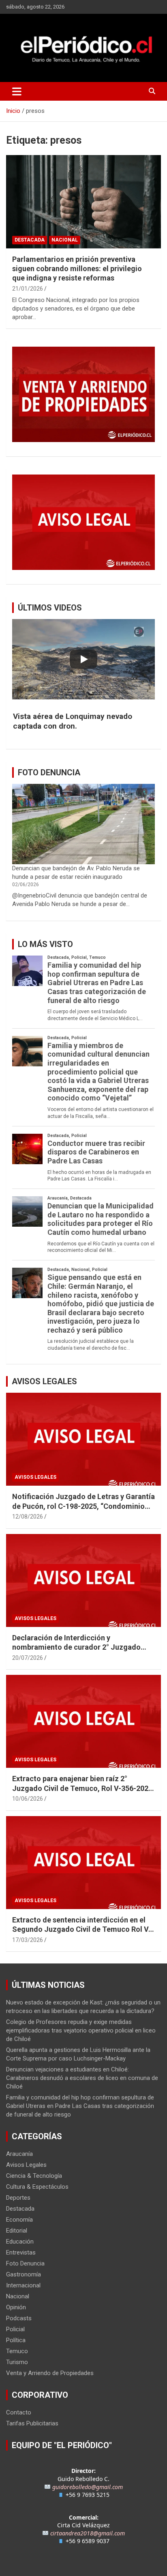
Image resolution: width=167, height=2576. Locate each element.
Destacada (30, 240)
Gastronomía (24, 2274)
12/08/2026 (28, 1517)
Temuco (17, 2351)
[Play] (83, 659)
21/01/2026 (28, 289)
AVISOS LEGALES (44, 1381)
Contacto (19, 2412)
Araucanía (19, 2154)
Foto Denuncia (25, 2263)
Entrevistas (21, 2252)
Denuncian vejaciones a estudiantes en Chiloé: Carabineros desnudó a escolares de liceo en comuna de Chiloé (82, 2078)
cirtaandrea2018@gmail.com (88, 2533)
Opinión (16, 2307)
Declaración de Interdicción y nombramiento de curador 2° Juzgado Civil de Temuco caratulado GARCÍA (76, 1647)
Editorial (17, 2231)
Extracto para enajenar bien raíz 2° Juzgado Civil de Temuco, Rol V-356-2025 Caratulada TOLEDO (82, 1788)
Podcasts (19, 2318)
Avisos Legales (35, 1477)
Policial (15, 2329)
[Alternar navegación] (17, 91)
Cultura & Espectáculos (37, 2187)
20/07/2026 (28, 1658)
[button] (83, 721)
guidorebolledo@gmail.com (88, 2487)
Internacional (23, 2285)
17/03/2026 (28, 1940)
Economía (19, 2220)
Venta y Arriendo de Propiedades (50, 2373)
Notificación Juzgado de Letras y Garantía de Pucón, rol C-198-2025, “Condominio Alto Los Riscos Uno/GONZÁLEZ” (83, 1506)
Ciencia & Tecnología (34, 2176)
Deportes (18, 2198)
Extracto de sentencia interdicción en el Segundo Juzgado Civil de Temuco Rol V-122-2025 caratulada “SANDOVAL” (82, 1929)
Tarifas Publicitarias (32, 2423)
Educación (20, 2242)
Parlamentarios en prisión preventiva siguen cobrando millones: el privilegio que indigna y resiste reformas (77, 269)
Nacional (65, 240)
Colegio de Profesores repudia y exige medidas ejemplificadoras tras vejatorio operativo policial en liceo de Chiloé (81, 2030)
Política (16, 2340)
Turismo (17, 2362)
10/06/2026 (28, 1799)
